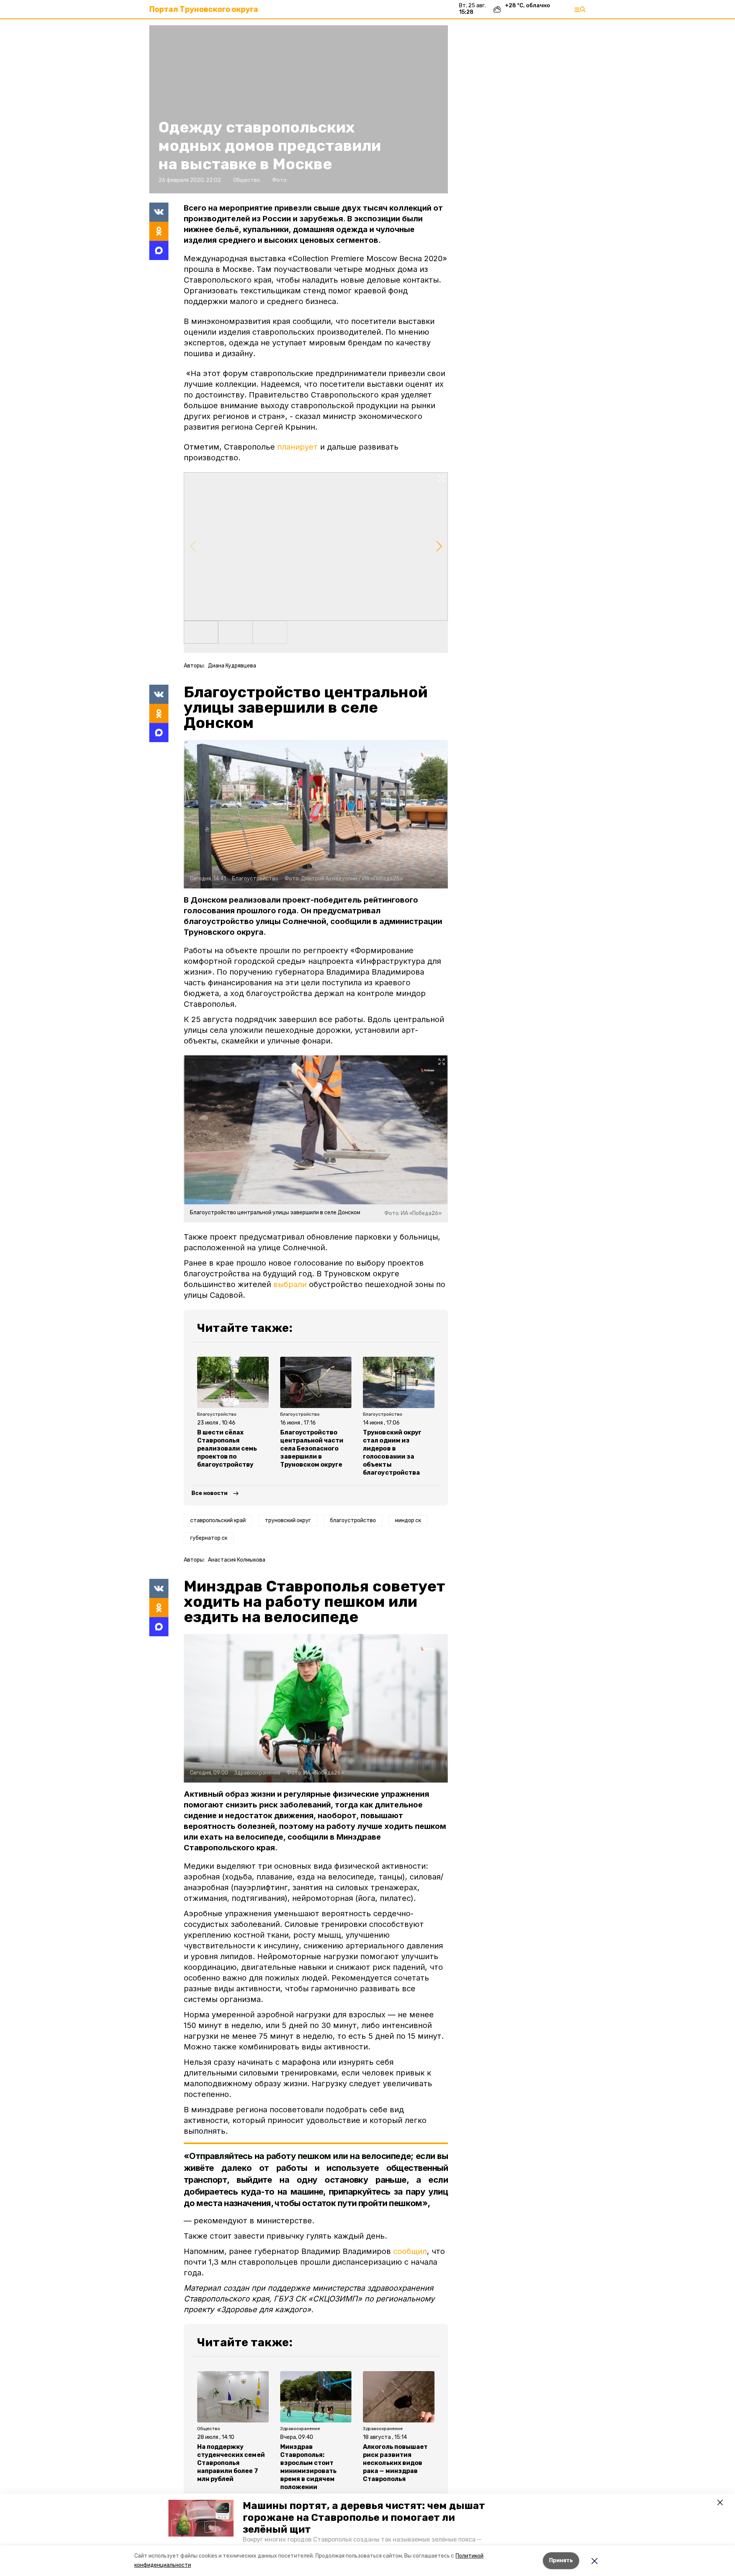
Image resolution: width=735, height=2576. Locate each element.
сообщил (410, 2251)
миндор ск (408, 1520)
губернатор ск (209, 1538)
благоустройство (353, 1520)
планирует (297, 447)
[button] (201, 2518)
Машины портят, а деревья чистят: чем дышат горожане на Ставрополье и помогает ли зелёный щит (364, 2518)
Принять (561, 2560)
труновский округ (288, 1520)
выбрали (290, 1284)
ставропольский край (218, 1520)
